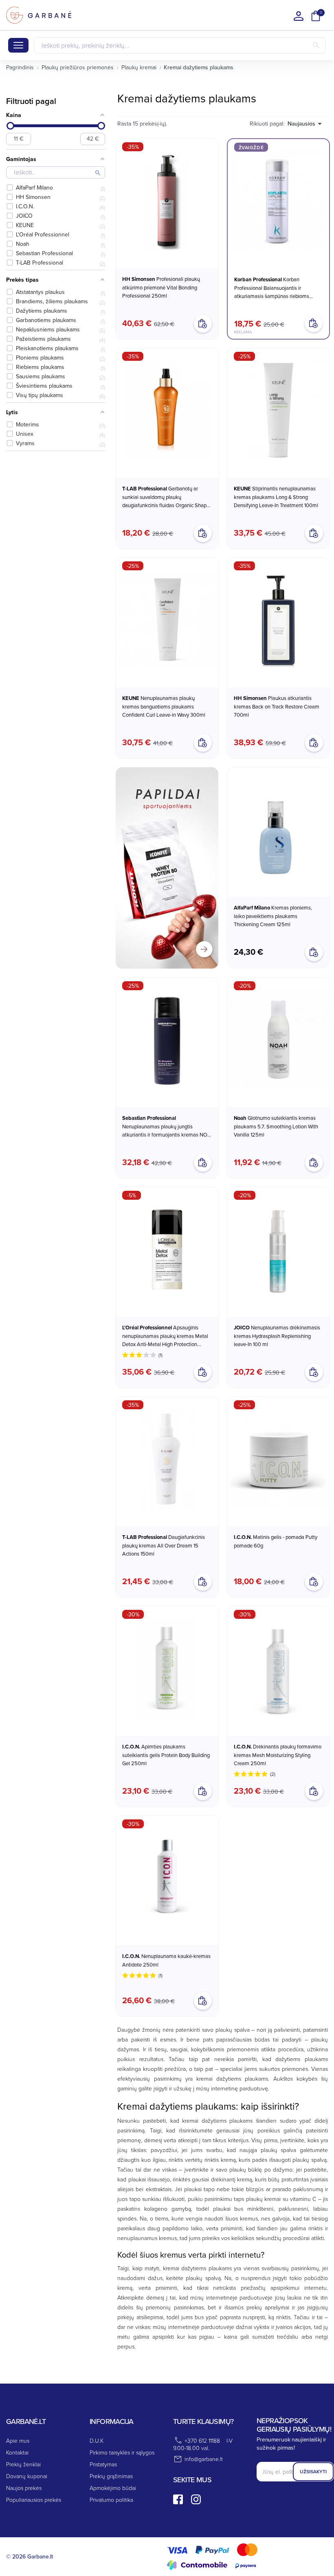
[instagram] (196, 2499)
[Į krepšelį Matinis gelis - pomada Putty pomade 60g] (314, 1582)
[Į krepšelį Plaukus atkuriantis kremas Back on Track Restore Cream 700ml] (314, 743)
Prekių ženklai (23, 2464)
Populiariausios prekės (34, 2500)
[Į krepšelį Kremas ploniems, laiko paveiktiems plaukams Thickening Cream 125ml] (314, 952)
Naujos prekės (24, 2488)
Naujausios (301, 124)
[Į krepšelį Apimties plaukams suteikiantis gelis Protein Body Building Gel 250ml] (203, 1791)
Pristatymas (103, 2464)
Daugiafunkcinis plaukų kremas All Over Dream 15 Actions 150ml (164, 1545)
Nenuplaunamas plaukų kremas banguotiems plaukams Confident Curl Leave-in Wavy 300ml (164, 706)
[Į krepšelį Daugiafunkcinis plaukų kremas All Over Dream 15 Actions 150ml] (203, 1582)
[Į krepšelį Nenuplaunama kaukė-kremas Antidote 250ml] (203, 2001)
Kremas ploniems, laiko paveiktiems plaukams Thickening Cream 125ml (273, 916)
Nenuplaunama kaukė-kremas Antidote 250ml (166, 1960)
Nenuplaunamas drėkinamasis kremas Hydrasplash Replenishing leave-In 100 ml (277, 1336)
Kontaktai (17, 2452)
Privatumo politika (111, 2500)
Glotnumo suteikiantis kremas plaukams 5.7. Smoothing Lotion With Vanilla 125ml (276, 1126)
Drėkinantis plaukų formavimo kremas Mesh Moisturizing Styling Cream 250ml (278, 1755)
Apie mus (18, 2440)
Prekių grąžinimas (111, 2476)
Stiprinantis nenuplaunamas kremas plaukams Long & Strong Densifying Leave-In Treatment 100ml (276, 497)
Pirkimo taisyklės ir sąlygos (122, 2452)
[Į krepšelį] (314, 323)
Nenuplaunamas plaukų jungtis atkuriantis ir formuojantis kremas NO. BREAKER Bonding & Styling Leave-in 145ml (165, 1126)
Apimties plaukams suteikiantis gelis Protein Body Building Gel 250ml (166, 1755)
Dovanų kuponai (27, 2476)
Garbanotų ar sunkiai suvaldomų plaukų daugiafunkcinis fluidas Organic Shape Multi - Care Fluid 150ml (166, 497)
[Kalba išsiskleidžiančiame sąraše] (299, 16)
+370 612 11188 (202, 2440)
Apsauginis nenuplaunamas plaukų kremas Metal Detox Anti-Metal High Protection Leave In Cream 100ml (165, 1336)
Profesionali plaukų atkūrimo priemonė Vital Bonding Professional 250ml (161, 287)
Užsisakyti (313, 2471)
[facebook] (178, 2499)
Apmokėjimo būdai (113, 2488)
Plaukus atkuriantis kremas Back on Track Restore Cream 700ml (277, 706)
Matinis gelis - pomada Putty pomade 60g (276, 1541)
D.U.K (97, 2440)
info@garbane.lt (204, 2459)
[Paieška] (316, 45)
